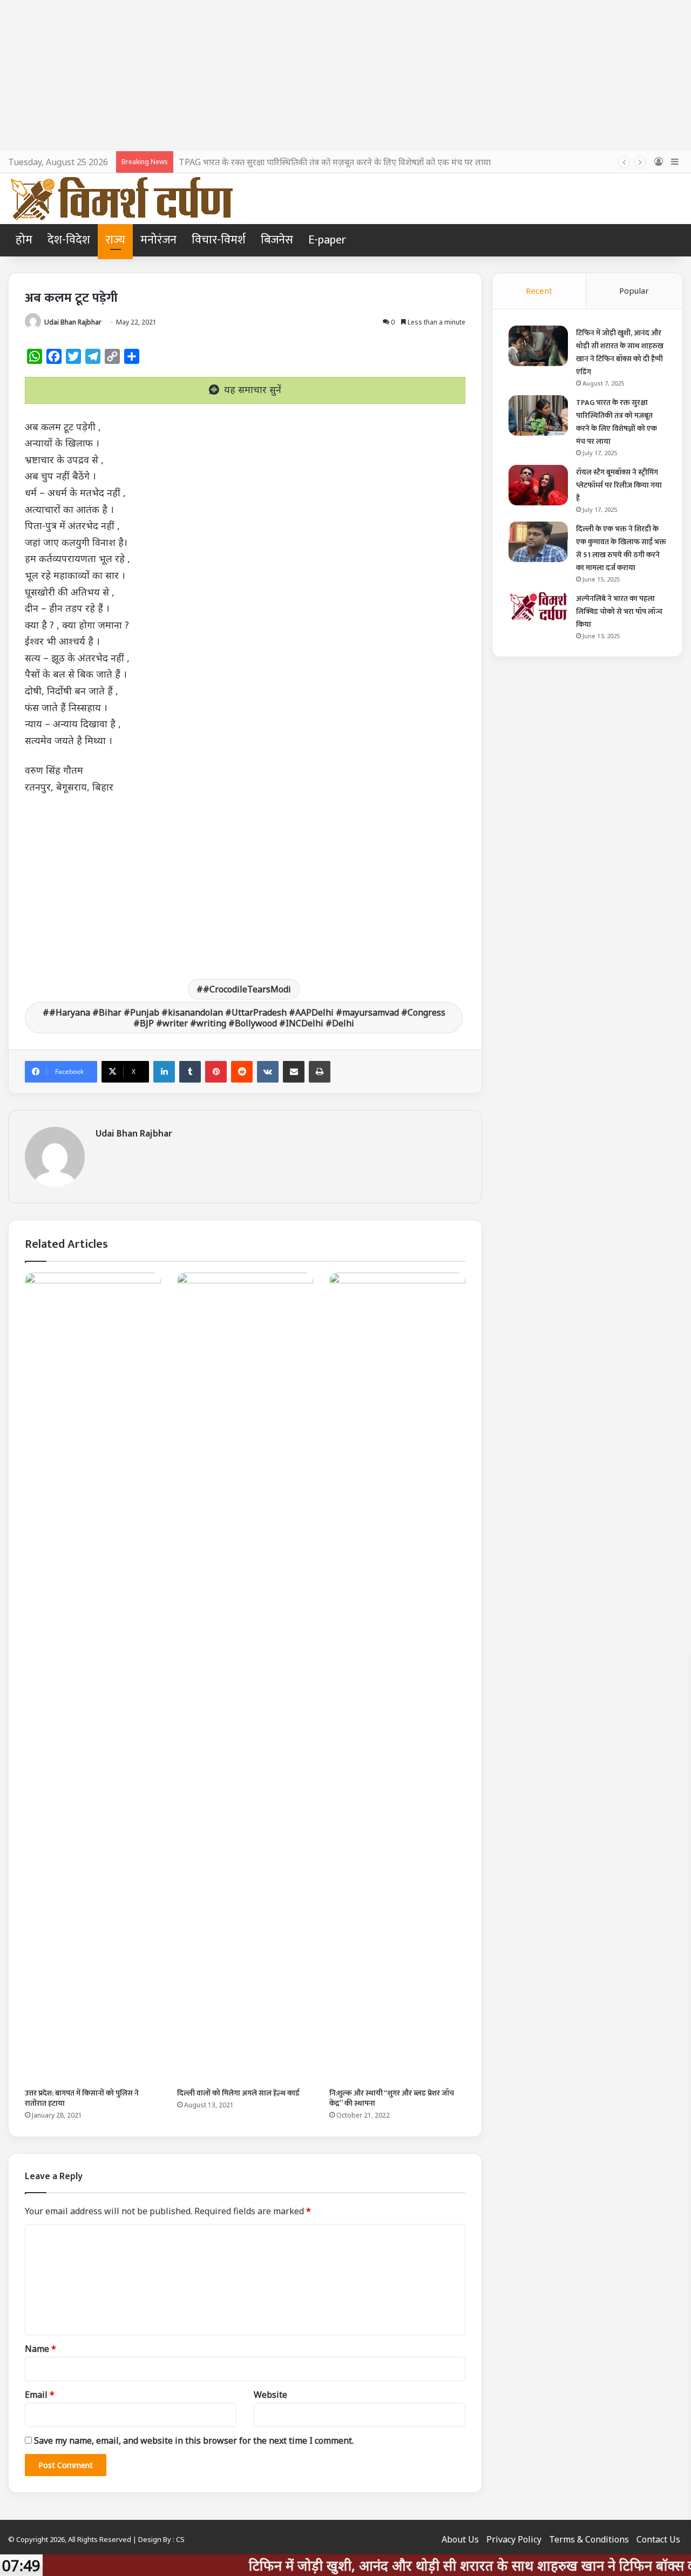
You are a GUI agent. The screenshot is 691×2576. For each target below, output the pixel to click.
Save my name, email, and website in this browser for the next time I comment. (194, 2440)
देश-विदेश (69, 240)
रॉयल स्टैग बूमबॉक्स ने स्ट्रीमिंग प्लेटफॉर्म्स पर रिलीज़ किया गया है (619, 485)
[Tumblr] (190, 1072)
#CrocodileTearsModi (247, 989)
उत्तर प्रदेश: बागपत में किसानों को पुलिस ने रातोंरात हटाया (82, 2098)
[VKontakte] (268, 1072)
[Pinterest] (216, 1072)
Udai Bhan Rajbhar (73, 322)
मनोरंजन (158, 240)
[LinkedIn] (164, 1072)
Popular (634, 290)
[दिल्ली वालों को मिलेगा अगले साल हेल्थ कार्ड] (245, 1678)
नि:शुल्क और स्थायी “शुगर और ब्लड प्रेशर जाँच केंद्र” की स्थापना (392, 2098)
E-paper (327, 240)
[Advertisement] (345, 76)
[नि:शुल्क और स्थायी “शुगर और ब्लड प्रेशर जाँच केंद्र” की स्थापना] (397, 1678)
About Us (460, 2539)
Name (40, 2349)
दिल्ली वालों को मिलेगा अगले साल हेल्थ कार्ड (238, 2093)
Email (40, 2395)
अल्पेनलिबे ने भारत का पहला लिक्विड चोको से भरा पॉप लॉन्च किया (619, 611)
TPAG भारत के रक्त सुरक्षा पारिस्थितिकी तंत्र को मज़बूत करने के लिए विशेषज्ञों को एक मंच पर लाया (335, 162)
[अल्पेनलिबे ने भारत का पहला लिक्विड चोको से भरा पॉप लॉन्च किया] (538, 606)
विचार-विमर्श (219, 240)
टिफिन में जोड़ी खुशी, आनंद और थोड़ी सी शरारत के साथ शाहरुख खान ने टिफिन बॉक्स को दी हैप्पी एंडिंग (620, 352)
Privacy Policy (514, 2539)
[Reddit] (242, 1072)
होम (24, 240)
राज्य (115, 240)
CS (180, 2539)
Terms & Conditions (589, 2539)
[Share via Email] (294, 1072)
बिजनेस (277, 240)
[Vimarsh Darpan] (121, 199)
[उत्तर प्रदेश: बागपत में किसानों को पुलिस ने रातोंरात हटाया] (93, 1678)
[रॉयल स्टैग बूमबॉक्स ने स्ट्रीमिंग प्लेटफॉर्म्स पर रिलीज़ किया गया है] (538, 485)
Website (270, 2395)
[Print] (320, 1072)
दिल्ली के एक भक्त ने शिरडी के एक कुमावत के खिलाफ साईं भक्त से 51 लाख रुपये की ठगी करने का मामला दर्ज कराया (621, 548)
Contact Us (658, 2539)
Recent (539, 290)
